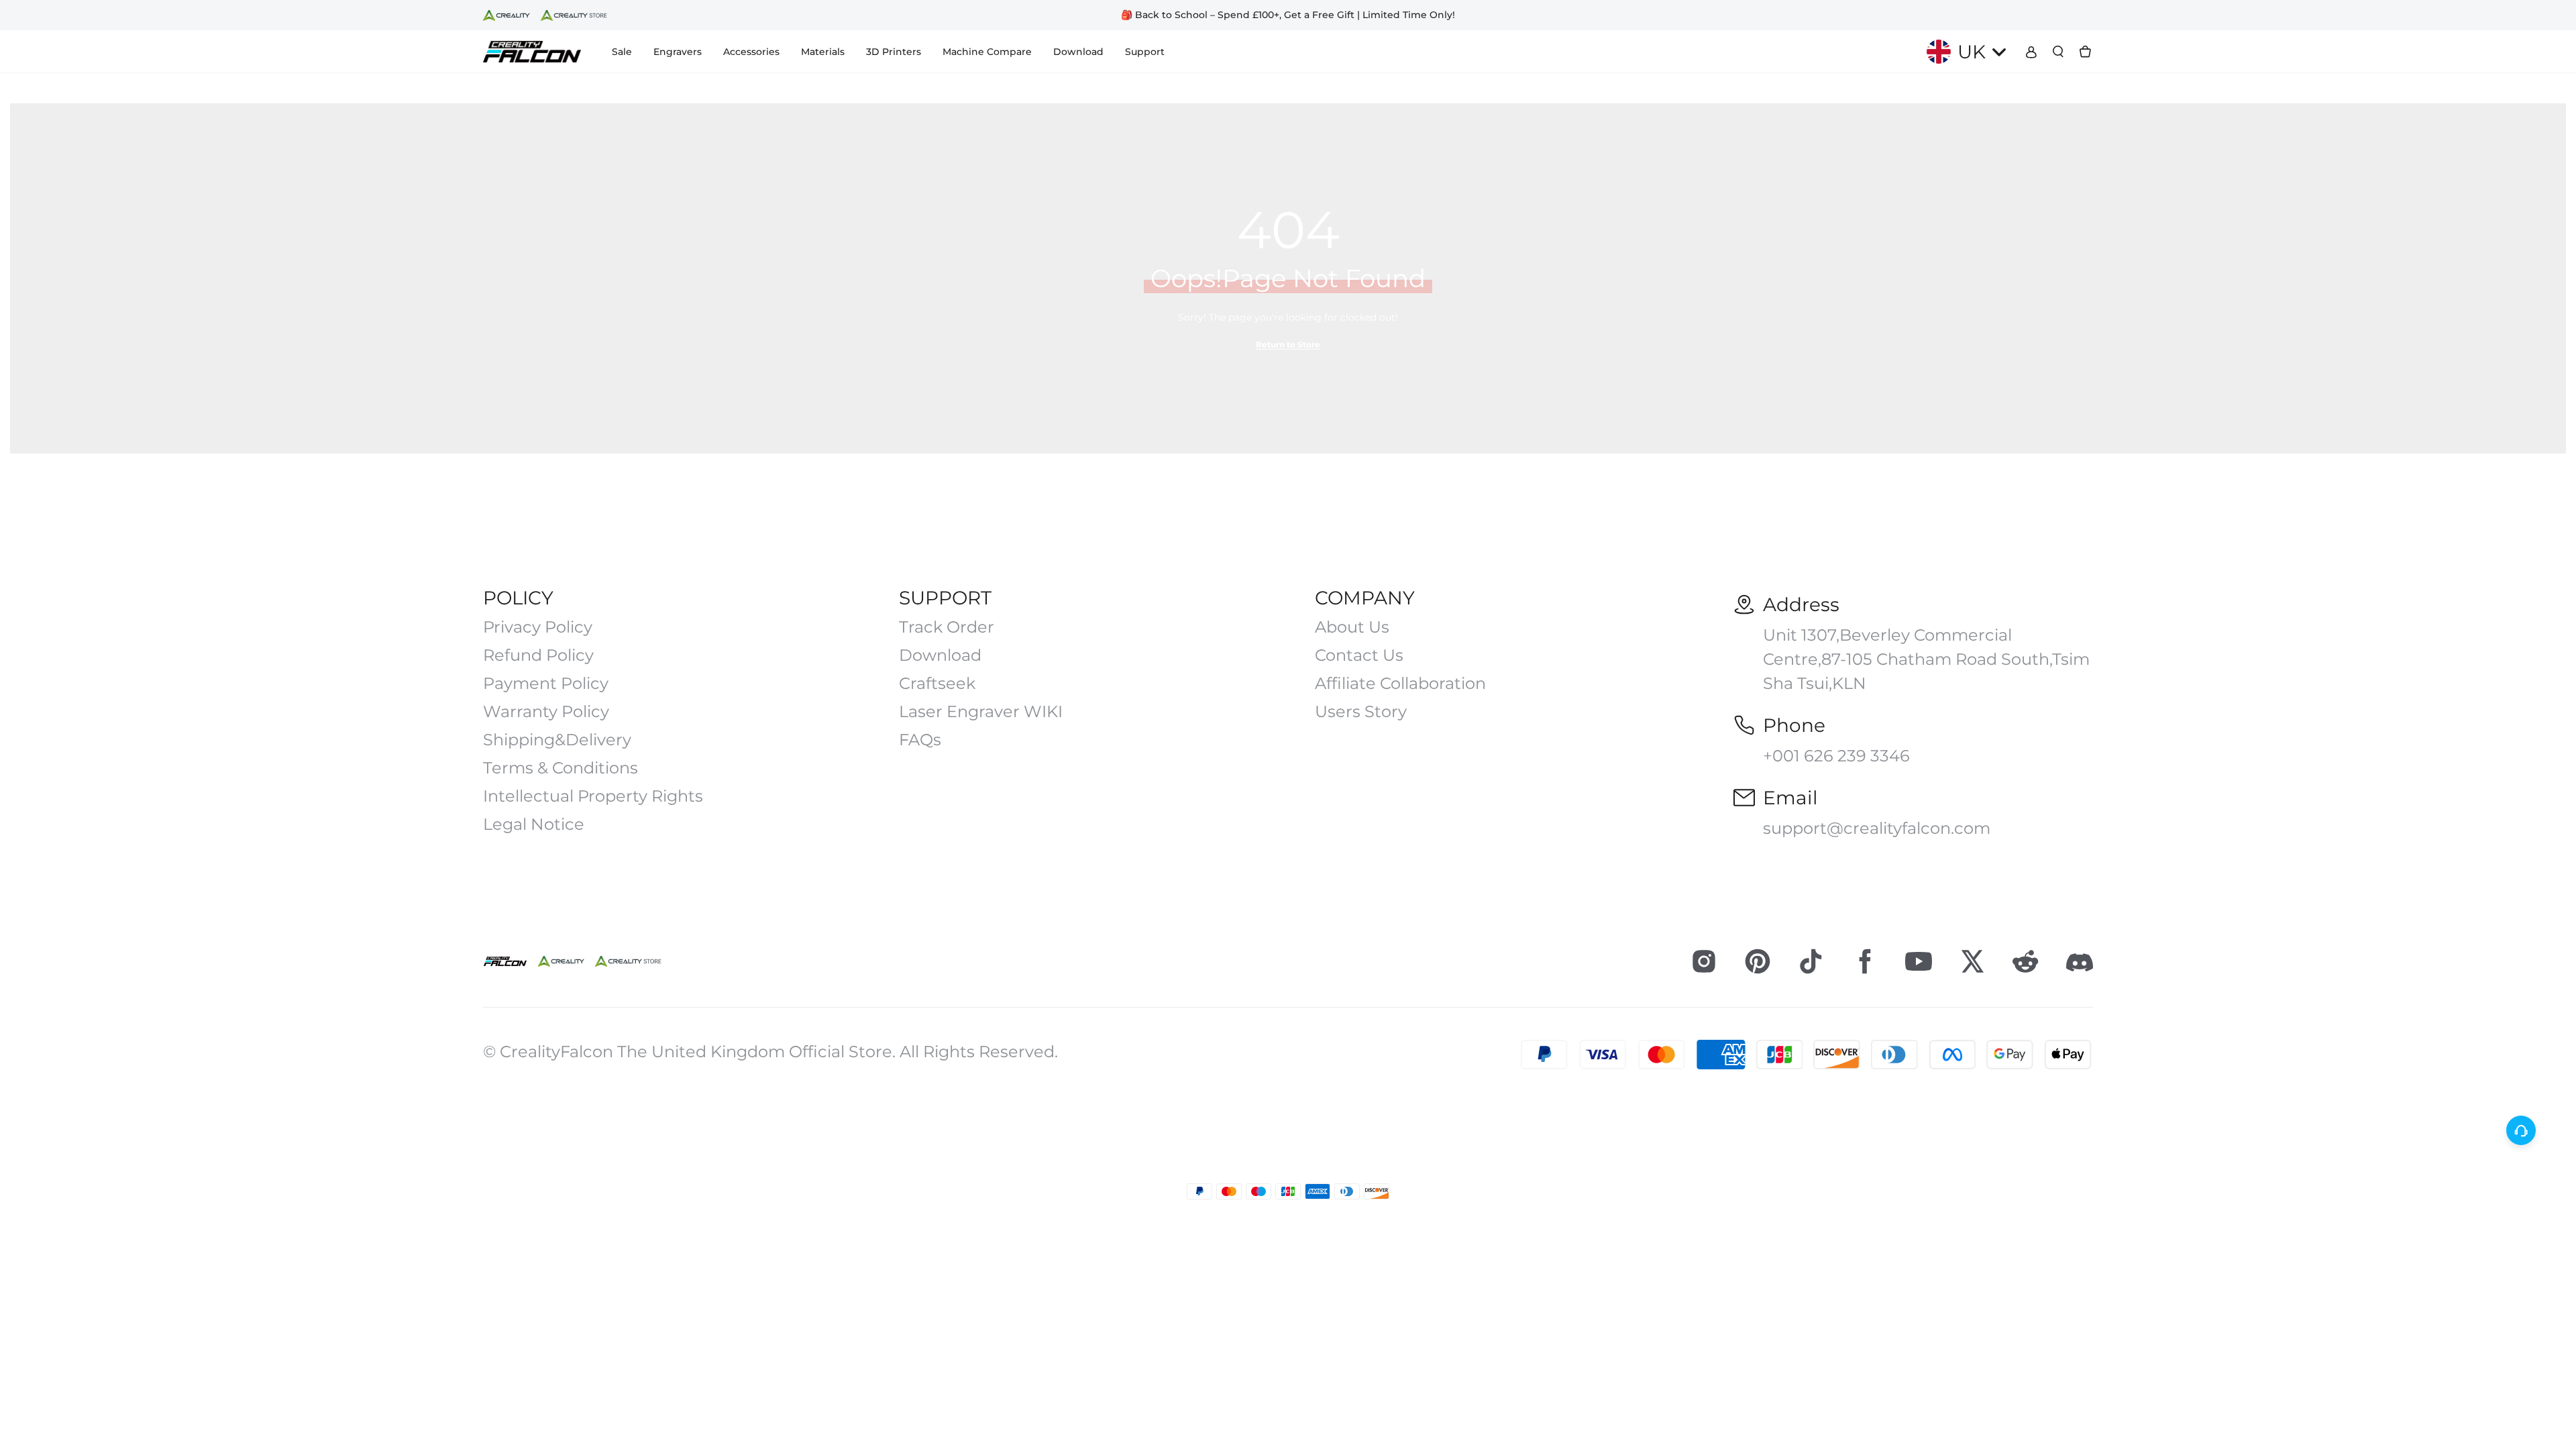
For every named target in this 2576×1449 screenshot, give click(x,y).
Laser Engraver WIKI (981, 712)
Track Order (947, 627)
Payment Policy (546, 684)
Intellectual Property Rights (593, 796)
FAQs (920, 740)
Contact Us (1359, 655)
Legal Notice (534, 824)
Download (940, 655)
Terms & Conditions (560, 768)
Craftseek (937, 684)
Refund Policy (538, 655)
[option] (1288, 15)
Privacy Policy (538, 627)
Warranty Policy (546, 712)
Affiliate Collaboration (1400, 684)
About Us (1352, 627)
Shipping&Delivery (557, 740)
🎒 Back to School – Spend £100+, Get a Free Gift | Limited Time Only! (1288, 15)
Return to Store (1288, 344)
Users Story (1361, 712)
